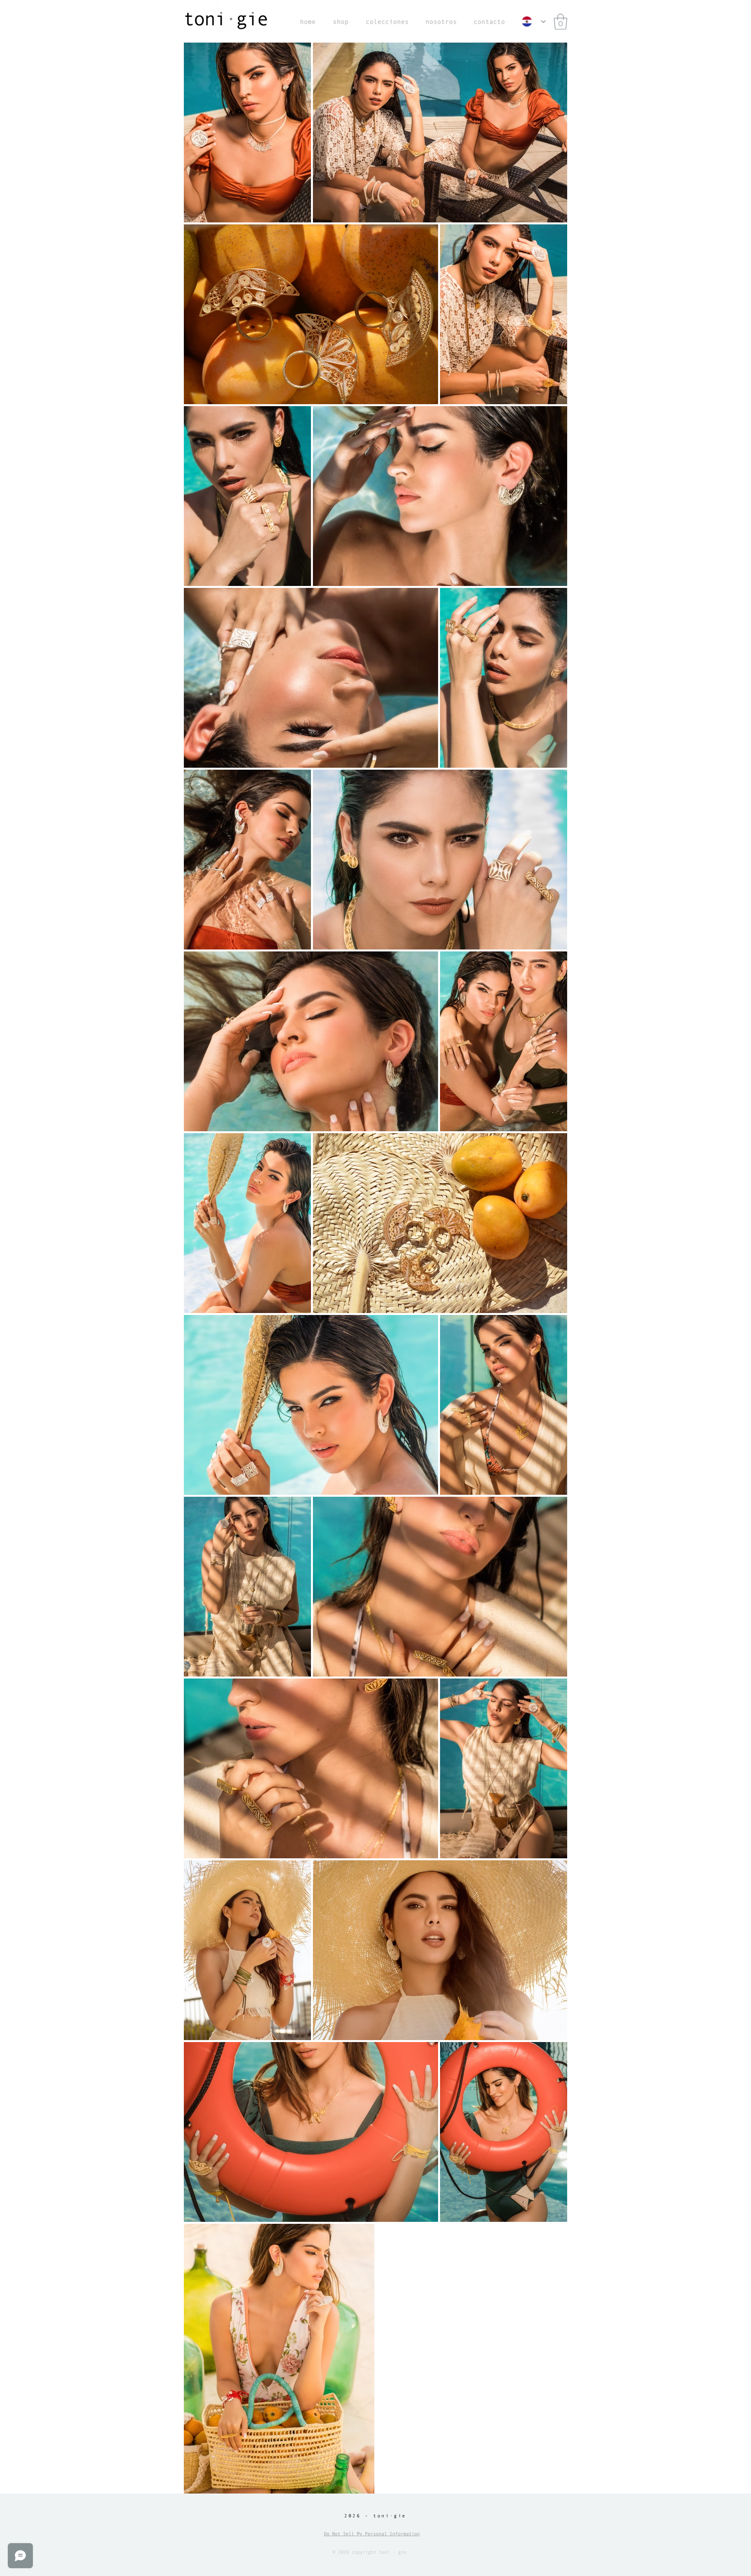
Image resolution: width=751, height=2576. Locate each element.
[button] (561, 21)
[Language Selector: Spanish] (534, 21)
